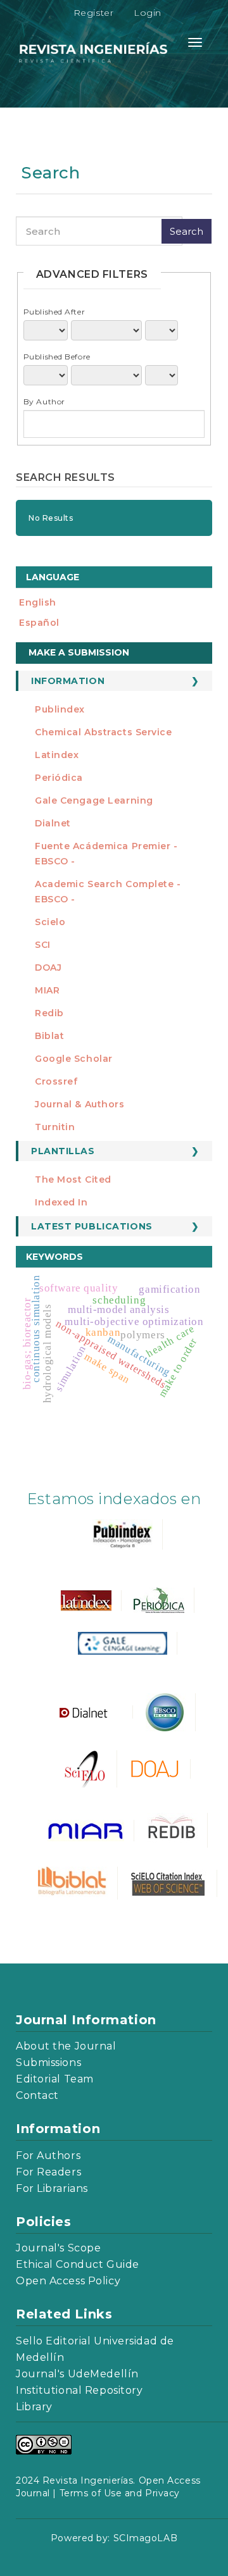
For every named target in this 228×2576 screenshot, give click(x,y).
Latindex (57, 755)
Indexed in (61, 1202)
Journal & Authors (80, 1104)
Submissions (48, 2063)
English (38, 602)
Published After (54, 312)
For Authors (48, 2156)
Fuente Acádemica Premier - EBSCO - (106, 854)
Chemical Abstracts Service (104, 732)
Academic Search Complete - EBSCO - (108, 892)
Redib (49, 1013)
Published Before (57, 357)
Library (34, 2407)
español (39, 623)
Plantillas (63, 1151)
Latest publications (92, 1226)
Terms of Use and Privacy (120, 2493)
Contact (37, 2095)
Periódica (59, 778)
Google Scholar (74, 1059)
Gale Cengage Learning (94, 800)
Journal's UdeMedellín (77, 2374)
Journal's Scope (58, 2248)
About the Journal (66, 2046)
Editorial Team (55, 2079)
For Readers (48, 2172)
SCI (43, 945)
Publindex (60, 709)
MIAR (47, 990)
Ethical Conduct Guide (78, 2264)
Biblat (49, 1036)
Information (68, 681)
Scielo (50, 922)
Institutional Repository (79, 2390)
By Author (44, 401)
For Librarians (52, 2188)
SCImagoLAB (146, 2538)
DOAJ (48, 968)
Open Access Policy (68, 2281)
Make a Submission (79, 652)
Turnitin (55, 1127)
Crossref (56, 1081)
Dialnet (53, 823)
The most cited (73, 1179)
